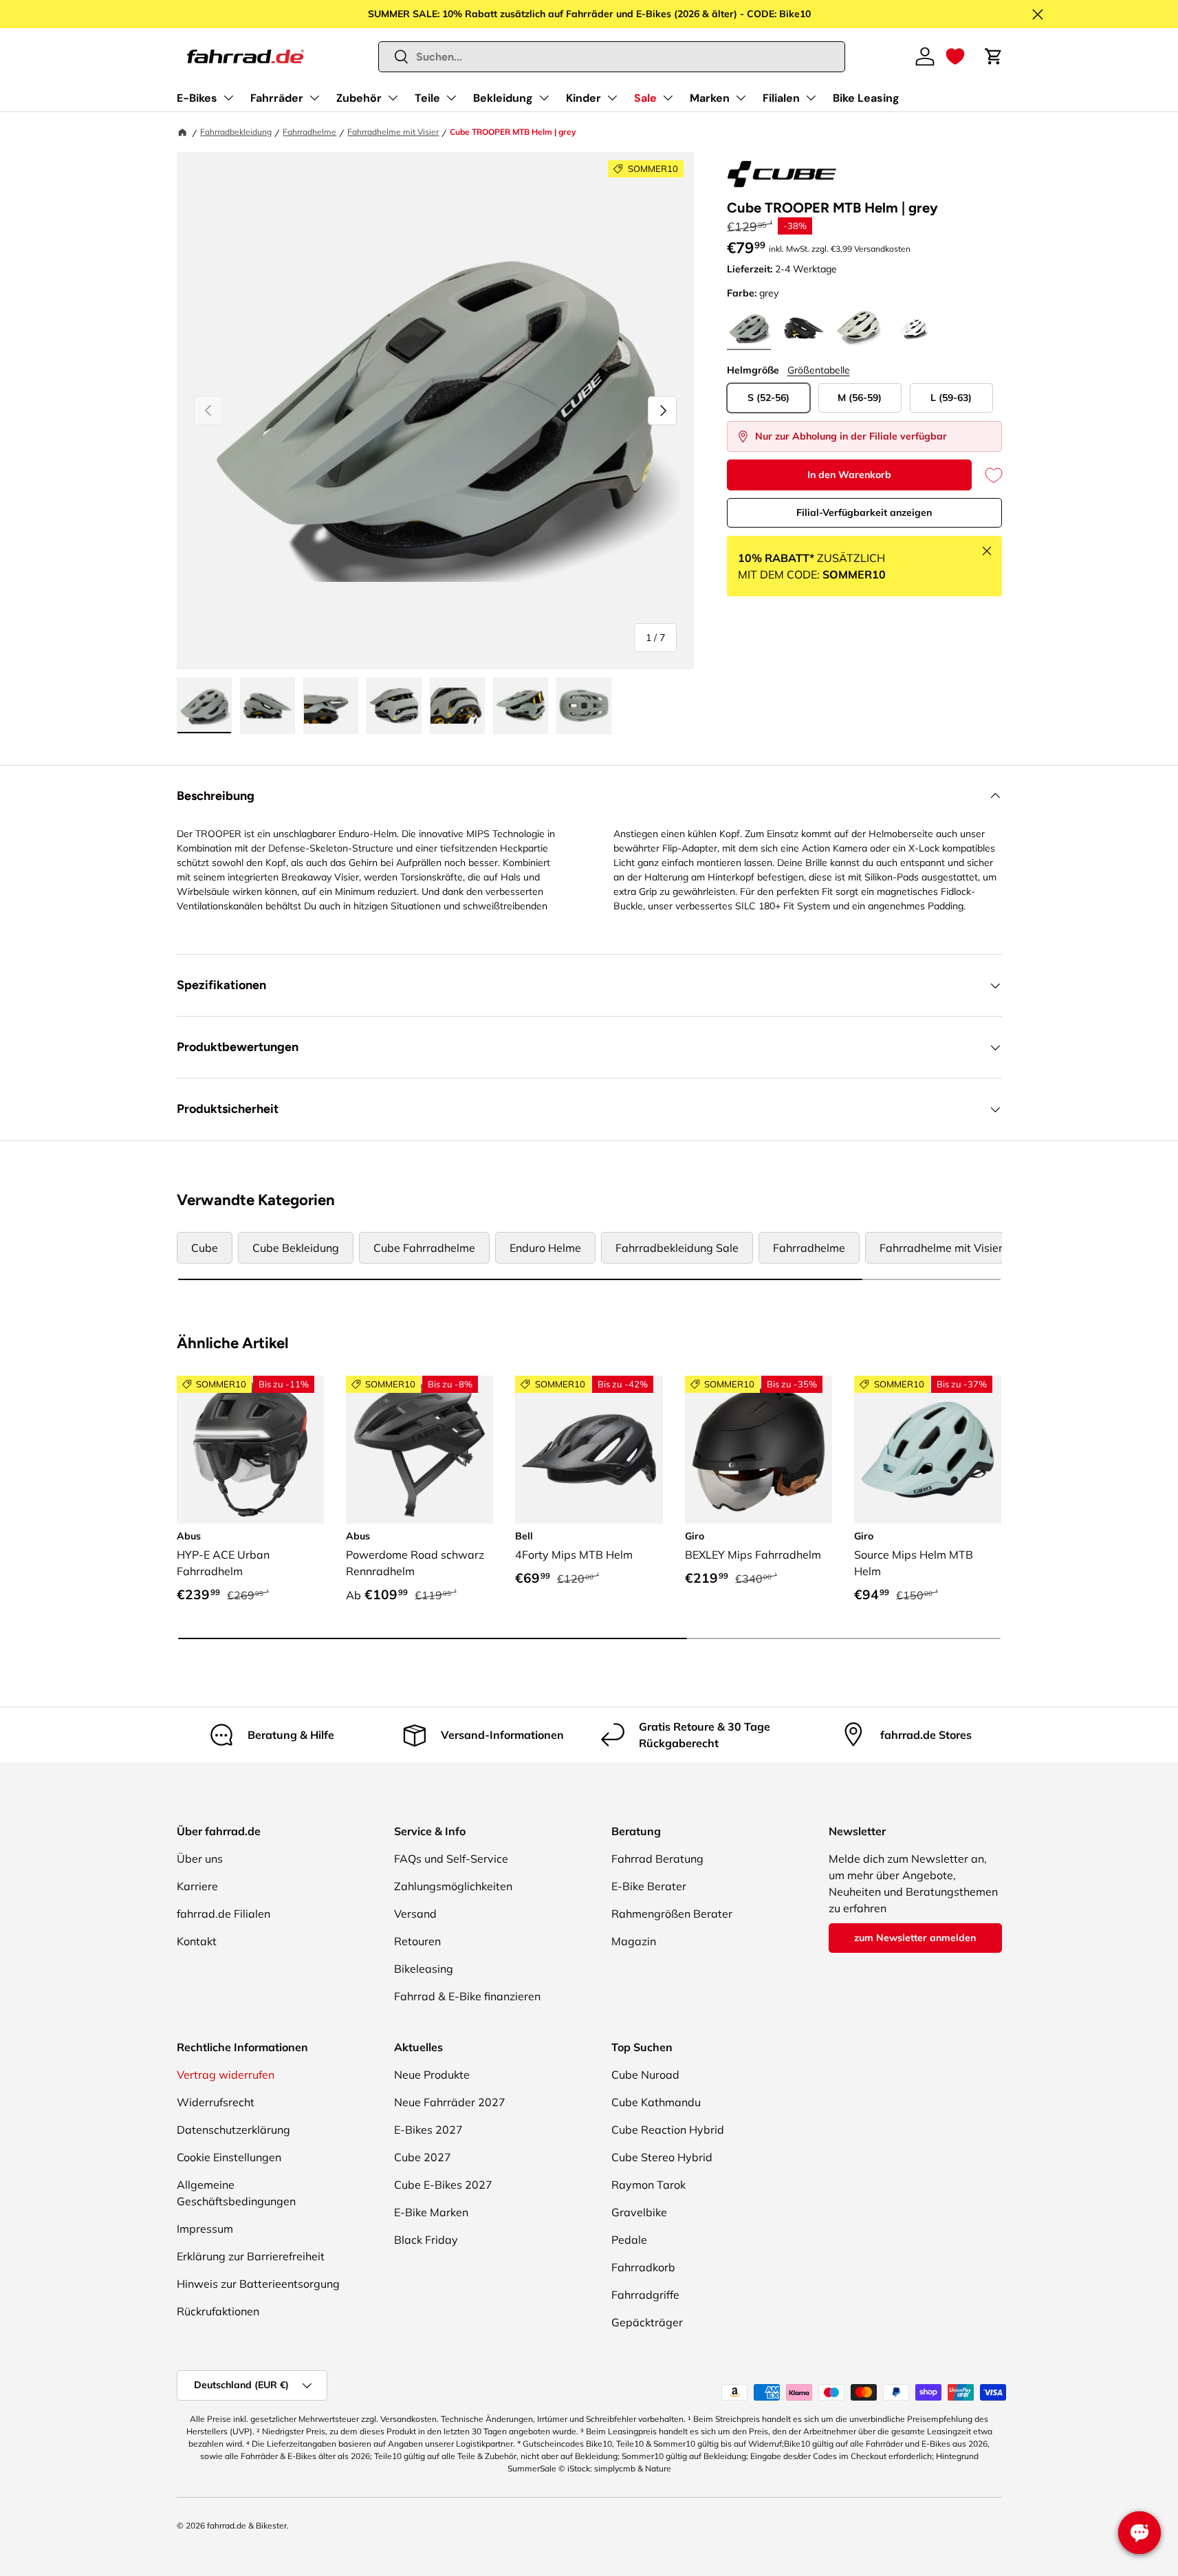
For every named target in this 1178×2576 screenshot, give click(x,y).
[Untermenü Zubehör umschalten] (393, 98)
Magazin (634, 1941)
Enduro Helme (545, 1248)
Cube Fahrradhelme (424, 1248)
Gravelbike (639, 2212)
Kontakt (197, 1941)
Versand (415, 1914)
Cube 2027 (423, 2157)
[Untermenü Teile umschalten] (451, 98)
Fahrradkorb (643, 2267)
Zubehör (359, 98)
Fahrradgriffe (645, 2295)
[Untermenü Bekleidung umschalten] (544, 98)
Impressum (205, 2229)
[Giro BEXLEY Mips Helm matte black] (759, 1449)
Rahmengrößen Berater (672, 1914)
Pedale (629, 2240)
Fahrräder (277, 98)
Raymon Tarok (648, 2185)
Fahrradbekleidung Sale (677, 1248)
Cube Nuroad (645, 2075)
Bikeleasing (424, 1969)
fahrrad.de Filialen (223, 1914)
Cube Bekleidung (296, 1248)
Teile (427, 98)
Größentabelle (819, 370)
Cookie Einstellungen (229, 2157)
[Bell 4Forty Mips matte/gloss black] (589, 1449)
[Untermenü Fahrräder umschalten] (314, 98)
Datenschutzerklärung (233, 2130)
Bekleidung (503, 98)
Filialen (781, 98)
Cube (205, 1248)
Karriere (197, 1886)
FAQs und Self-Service (451, 1859)
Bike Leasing (866, 98)
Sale (645, 98)
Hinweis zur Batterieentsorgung (258, 2284)
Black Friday (426, 2240)
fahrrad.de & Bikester (247, 2525)
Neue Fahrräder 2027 (450, 2102)
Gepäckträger (647, 2322)
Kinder (583, 98)
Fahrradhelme (309, 132)
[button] (955, 56)
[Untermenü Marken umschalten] (741, 98)
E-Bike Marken (431, 2212)
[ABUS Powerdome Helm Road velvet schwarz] (419, 1449)
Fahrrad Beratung (657, 1859)
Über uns (200, 1859)
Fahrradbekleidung (236, 132)
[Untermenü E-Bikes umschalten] (228, 98)
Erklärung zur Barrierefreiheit (251, 2256)
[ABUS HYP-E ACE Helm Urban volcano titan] (250, 1449)
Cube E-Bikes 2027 (443, 2185)
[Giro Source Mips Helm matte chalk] (928, 1449)
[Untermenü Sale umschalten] (668, 98)
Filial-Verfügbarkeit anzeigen (864, 512)
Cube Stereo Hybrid (662, 2157)
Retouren (417, 1941)
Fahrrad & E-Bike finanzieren (467, 1996)
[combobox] (612, 57)
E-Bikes (197, 98)
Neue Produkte (432, 2075)
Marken (710, 98)
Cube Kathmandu (656, 2102)
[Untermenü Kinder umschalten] (612, 98)
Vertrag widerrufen (226, 2075)
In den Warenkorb (849, 475)
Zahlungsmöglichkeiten (453, 1886)
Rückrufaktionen (218, 2311)
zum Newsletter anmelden (915, 1938)
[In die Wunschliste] (987, 475)
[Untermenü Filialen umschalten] (811, 98)
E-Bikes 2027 (428, 2130)
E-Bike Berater (649, 1886)
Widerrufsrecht (216, 2102)
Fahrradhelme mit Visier (393, 132)
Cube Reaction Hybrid (668, 2130)
